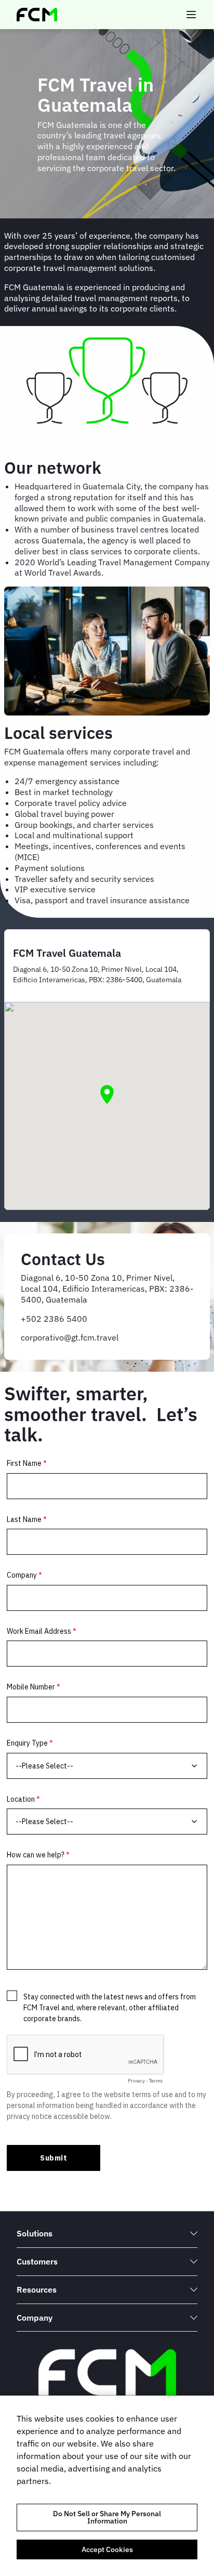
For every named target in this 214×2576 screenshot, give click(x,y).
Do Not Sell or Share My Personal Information (107, 2517)
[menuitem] (107, 2234)
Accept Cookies (107, 2549)
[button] (107, 1095)
